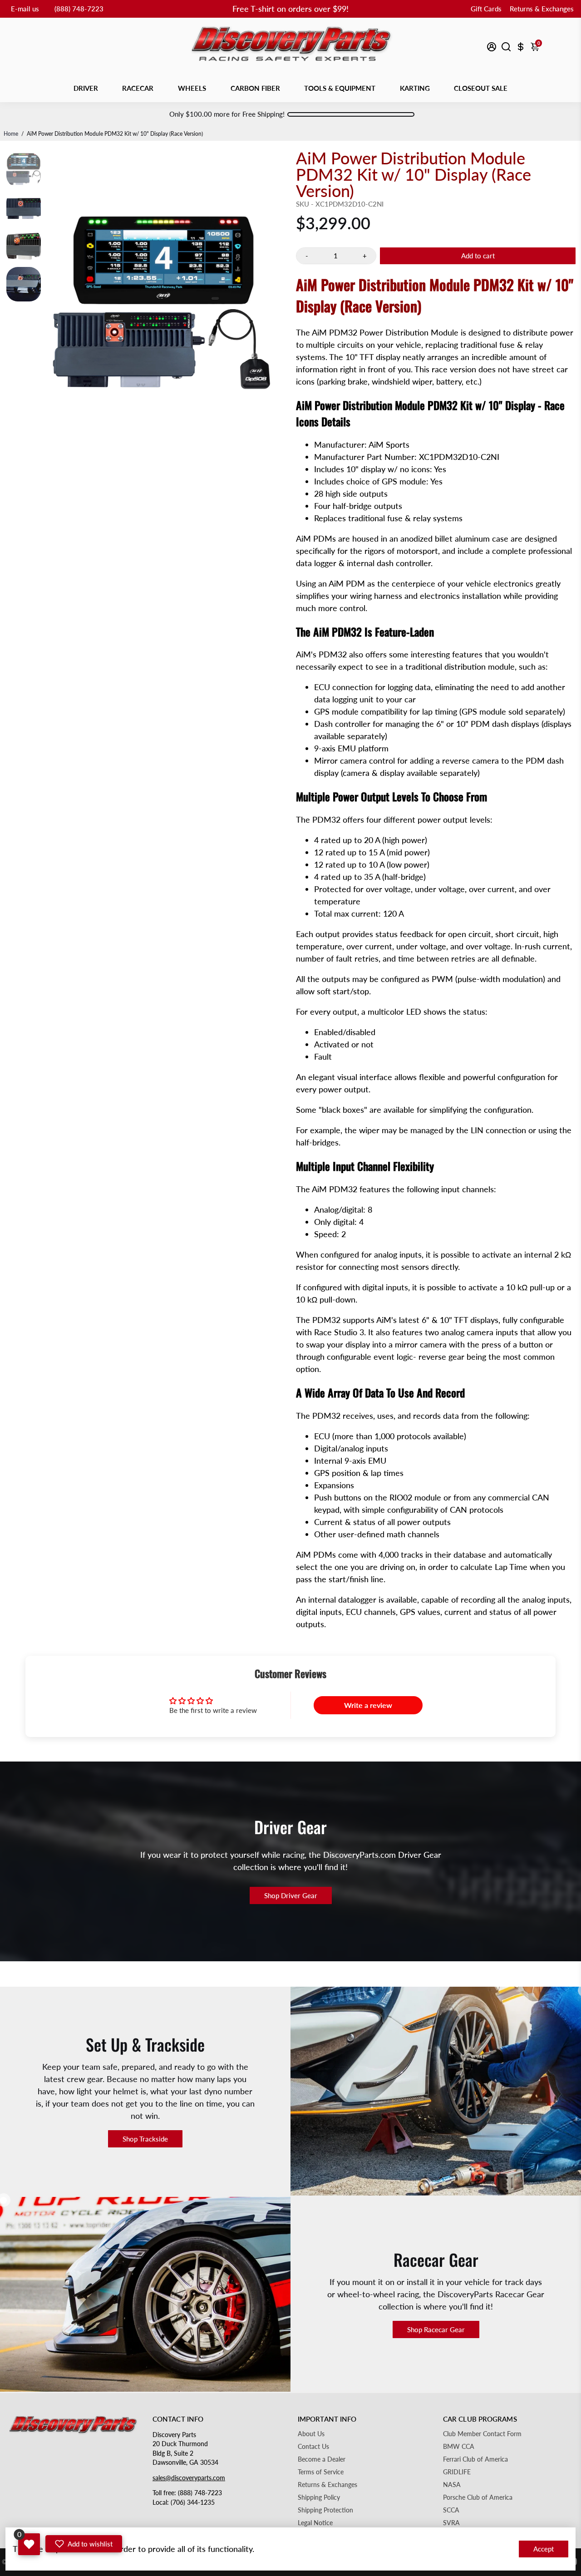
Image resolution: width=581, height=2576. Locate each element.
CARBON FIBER (255, 88)
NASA (452, 2485)
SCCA (451, 2510)
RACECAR (138, 88)
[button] (84, 2544)
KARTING (415, 88)
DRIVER (86, 88)
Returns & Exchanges (542, 9)
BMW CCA (459, 2447)
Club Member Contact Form (482, 2434)
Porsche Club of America (478, 2497)
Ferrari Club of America (475, 2459)
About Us (311, 2434)
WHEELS (192, 88)
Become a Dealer (322, 2459)
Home (11, 134)
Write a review (368, 1705)
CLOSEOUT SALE (481, 88)
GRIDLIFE (457, 2472)
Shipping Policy (319, 2497)
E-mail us (25, 9)
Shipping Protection (325, 2510)
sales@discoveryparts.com (189, 2478)
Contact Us (313, 2447)
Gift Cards (486, 9)
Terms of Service (321, 2472)
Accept (544, 2549)
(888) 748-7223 (79, 9)
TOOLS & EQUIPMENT (340, 88)
